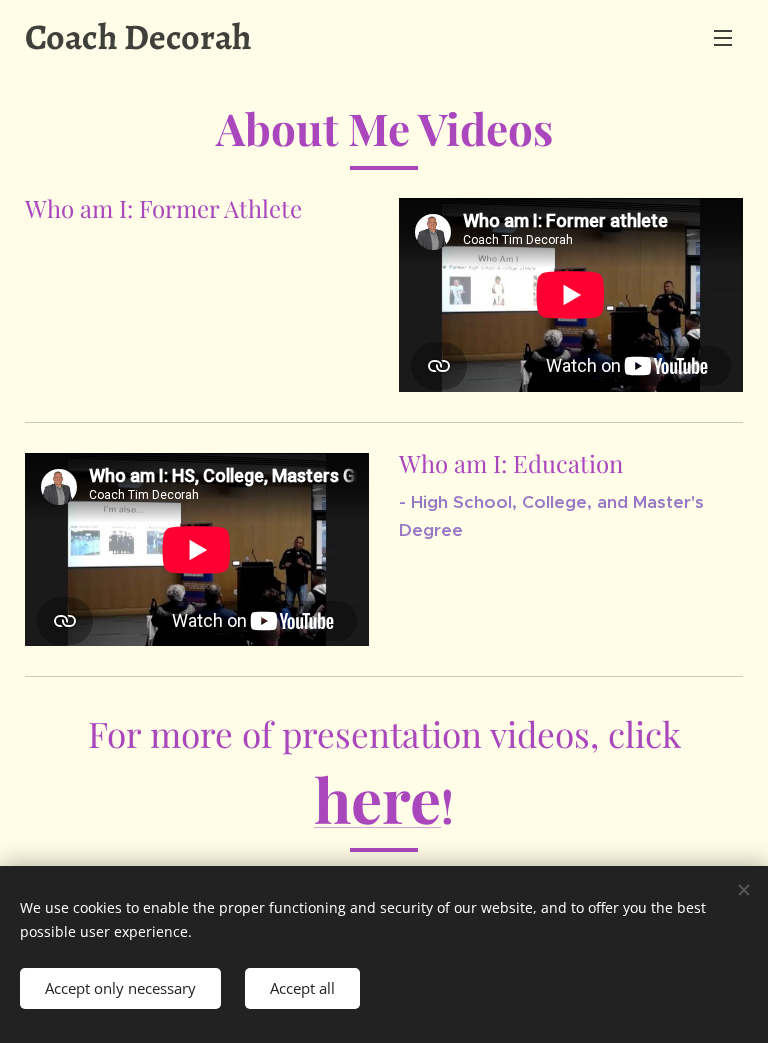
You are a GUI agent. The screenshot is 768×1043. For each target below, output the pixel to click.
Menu (723, 37)
